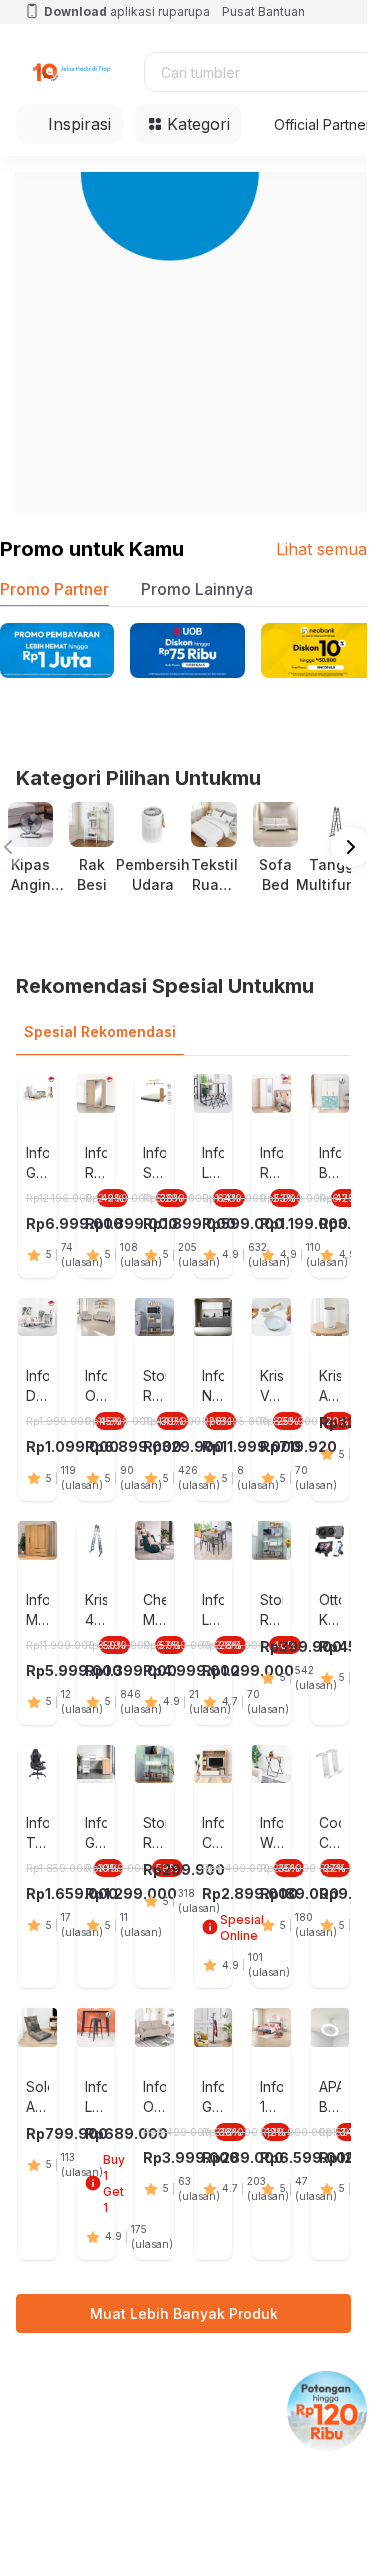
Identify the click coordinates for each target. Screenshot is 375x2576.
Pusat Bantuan (263, 11)
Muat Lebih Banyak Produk (184, 2313)
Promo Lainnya (197, 589)
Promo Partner (54, 589)
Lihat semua (321, 549)
